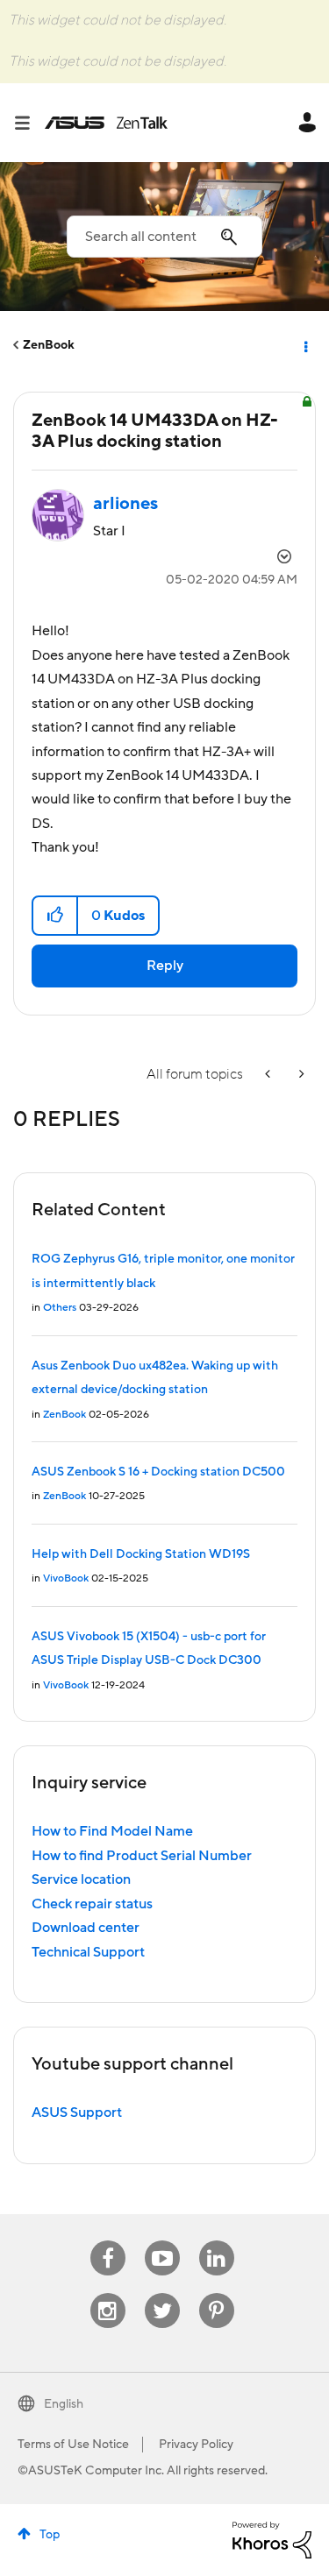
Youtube (162, 2241)
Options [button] (304, 345)
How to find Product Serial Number (142, 1856)
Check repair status (92, 1904)
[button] (56, 916)
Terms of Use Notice (73, 2445)
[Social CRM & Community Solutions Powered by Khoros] (272, 2539)
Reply (165, 966)
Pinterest (217, 2293)
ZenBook (49, 345)
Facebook (108, 2241)
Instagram (107, 2293)
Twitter (162, 2293)
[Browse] (29, 123)
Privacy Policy (196, 2445)
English (64, 2404)
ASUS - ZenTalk (106, 123)
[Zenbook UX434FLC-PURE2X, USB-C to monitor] (300, 1075)
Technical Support (88, 1952)
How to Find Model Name (112, 1831)
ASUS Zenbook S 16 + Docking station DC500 (158, 1472)
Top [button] (50, 2535)
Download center (86, 1928)
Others (60, 1308)
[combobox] (164, 237)
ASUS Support (77, 2112)
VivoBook (66, 1578)
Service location (81, 1879)
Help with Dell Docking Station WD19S (141, 1554)
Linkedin (217, 2241)
